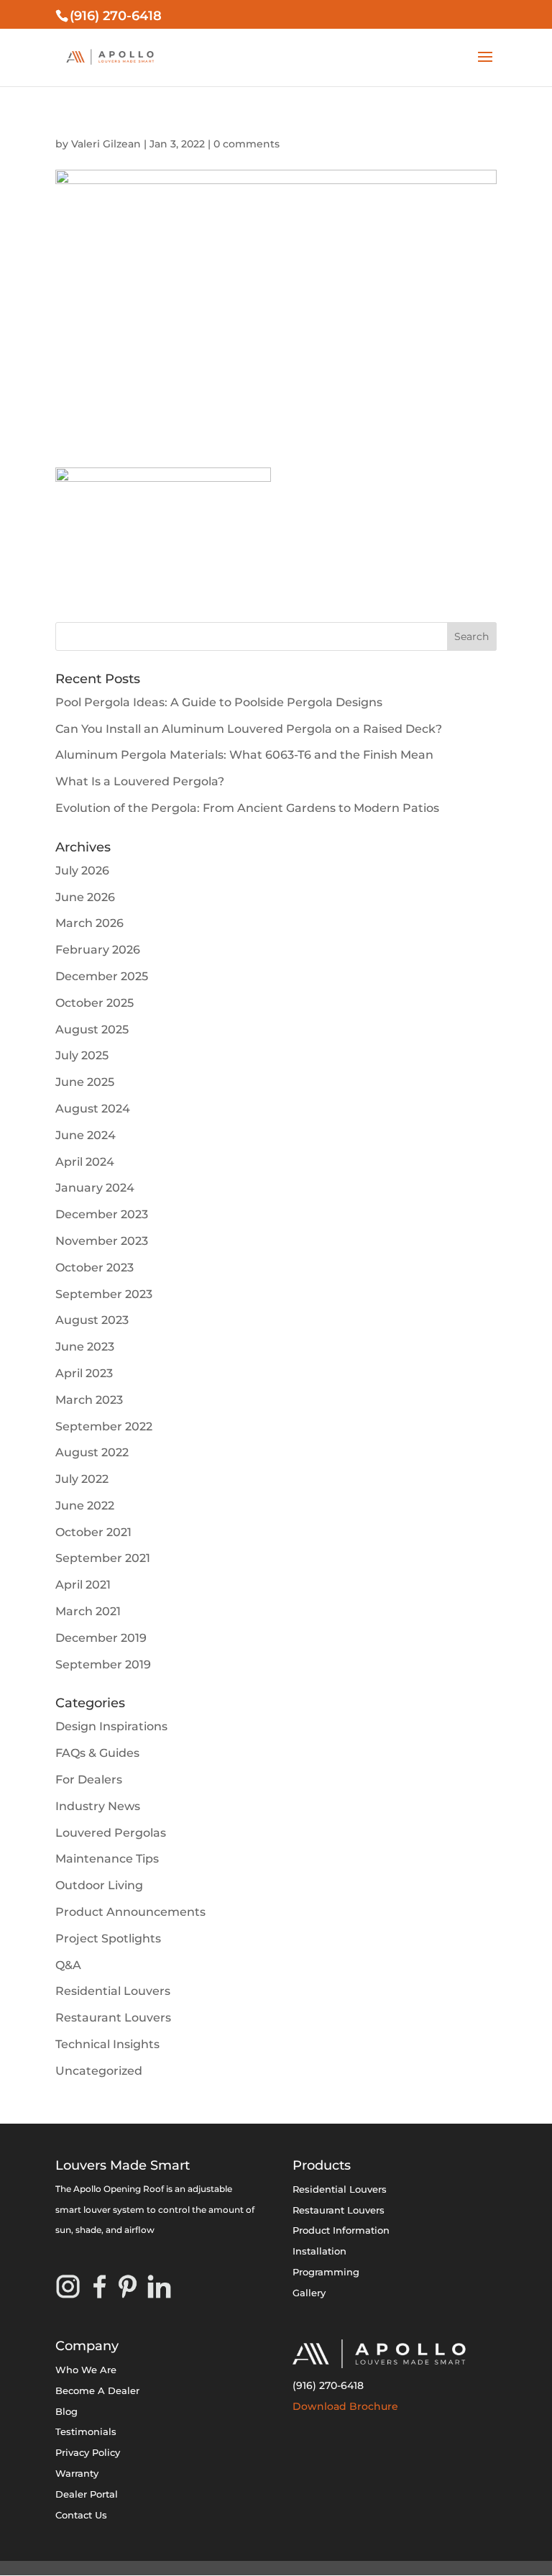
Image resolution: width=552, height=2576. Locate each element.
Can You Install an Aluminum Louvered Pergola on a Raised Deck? (249, 729)
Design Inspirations (111, 1726)
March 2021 (88, 1611)
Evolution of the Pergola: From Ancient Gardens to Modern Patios (247, 808)
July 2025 (82, 1055)
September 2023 (104, 1294)
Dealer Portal (87, 2494)
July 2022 (82, 1479)
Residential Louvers (113, 1991)
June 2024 (86, 1135)
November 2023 (102, 1241)
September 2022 (104, 1426)
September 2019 (103, 1664)
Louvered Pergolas (111, 1833)
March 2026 (89, 923)
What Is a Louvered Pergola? (140, 781)
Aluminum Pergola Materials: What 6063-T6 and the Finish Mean (244, 755)
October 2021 (93, 1532)
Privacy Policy (88, 2452)
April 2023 (84, 1373)
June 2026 (85, 897)
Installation (319, 2251)
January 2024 (95, 1188)
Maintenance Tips (107, 1859)
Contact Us (81, 2515)
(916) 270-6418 (328, 2385)
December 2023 (102, 1214)
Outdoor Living (99, 1885)
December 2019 (101, 1638)
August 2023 (92, 1320)
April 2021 (83, 1585)
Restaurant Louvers (113, 2018)
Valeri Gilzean (106, 144)
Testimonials (86, 2431)
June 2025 (85, 1082)
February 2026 (98, 950)
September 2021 (103, 1558)
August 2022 (92, 1452)
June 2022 (85, 1506)
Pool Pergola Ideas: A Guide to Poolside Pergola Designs (219, 702)
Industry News (98, 1806)
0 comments (247, 144)
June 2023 (85, 1347)
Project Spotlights (108, 1938)
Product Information (341, 2230)
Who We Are (86, 2370)
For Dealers (89, 1780)
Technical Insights (107, 2044)
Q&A (68, 1965)
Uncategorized (99, 2071)
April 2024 (85, 1162)
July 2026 (82, 871)
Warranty (77, 2473)
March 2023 (89, 1400)
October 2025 (95, 1003)
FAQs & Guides (97, 1753)
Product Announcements (130, 1912)
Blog (66, 2411)
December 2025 (102, 976)
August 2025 (92, 1029)
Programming (326, 2272)
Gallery (309, 2293)
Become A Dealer (97, 2390)
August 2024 (93, 1109)
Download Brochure (345, 2406)
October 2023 (95, 1268)
